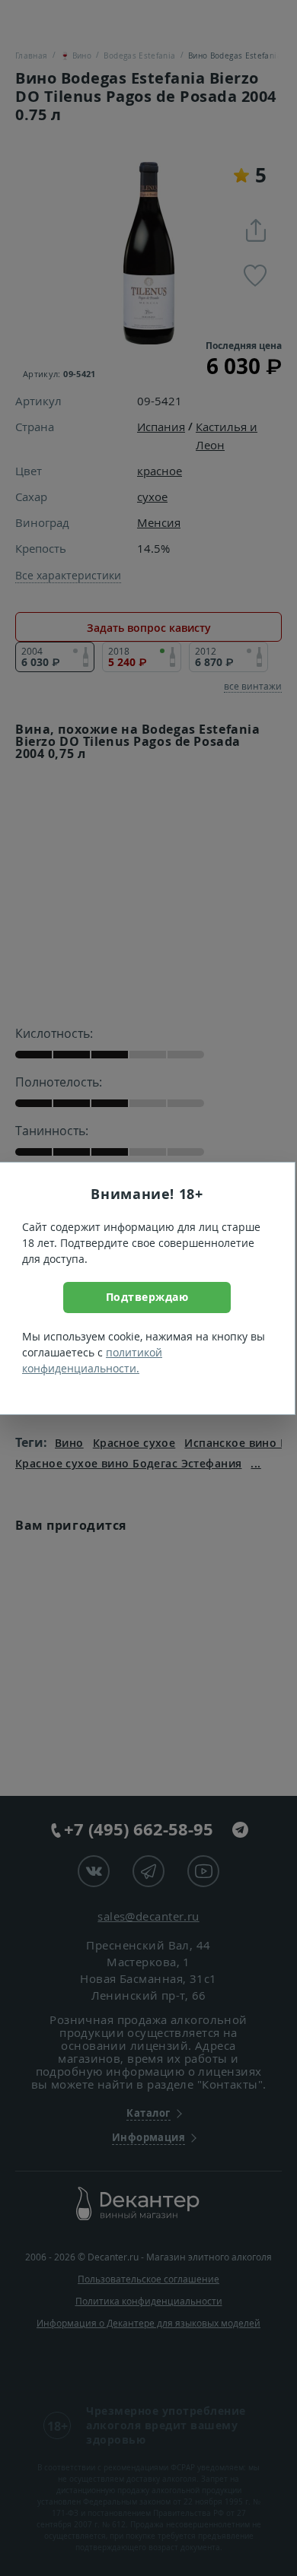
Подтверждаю (147, 1297)
